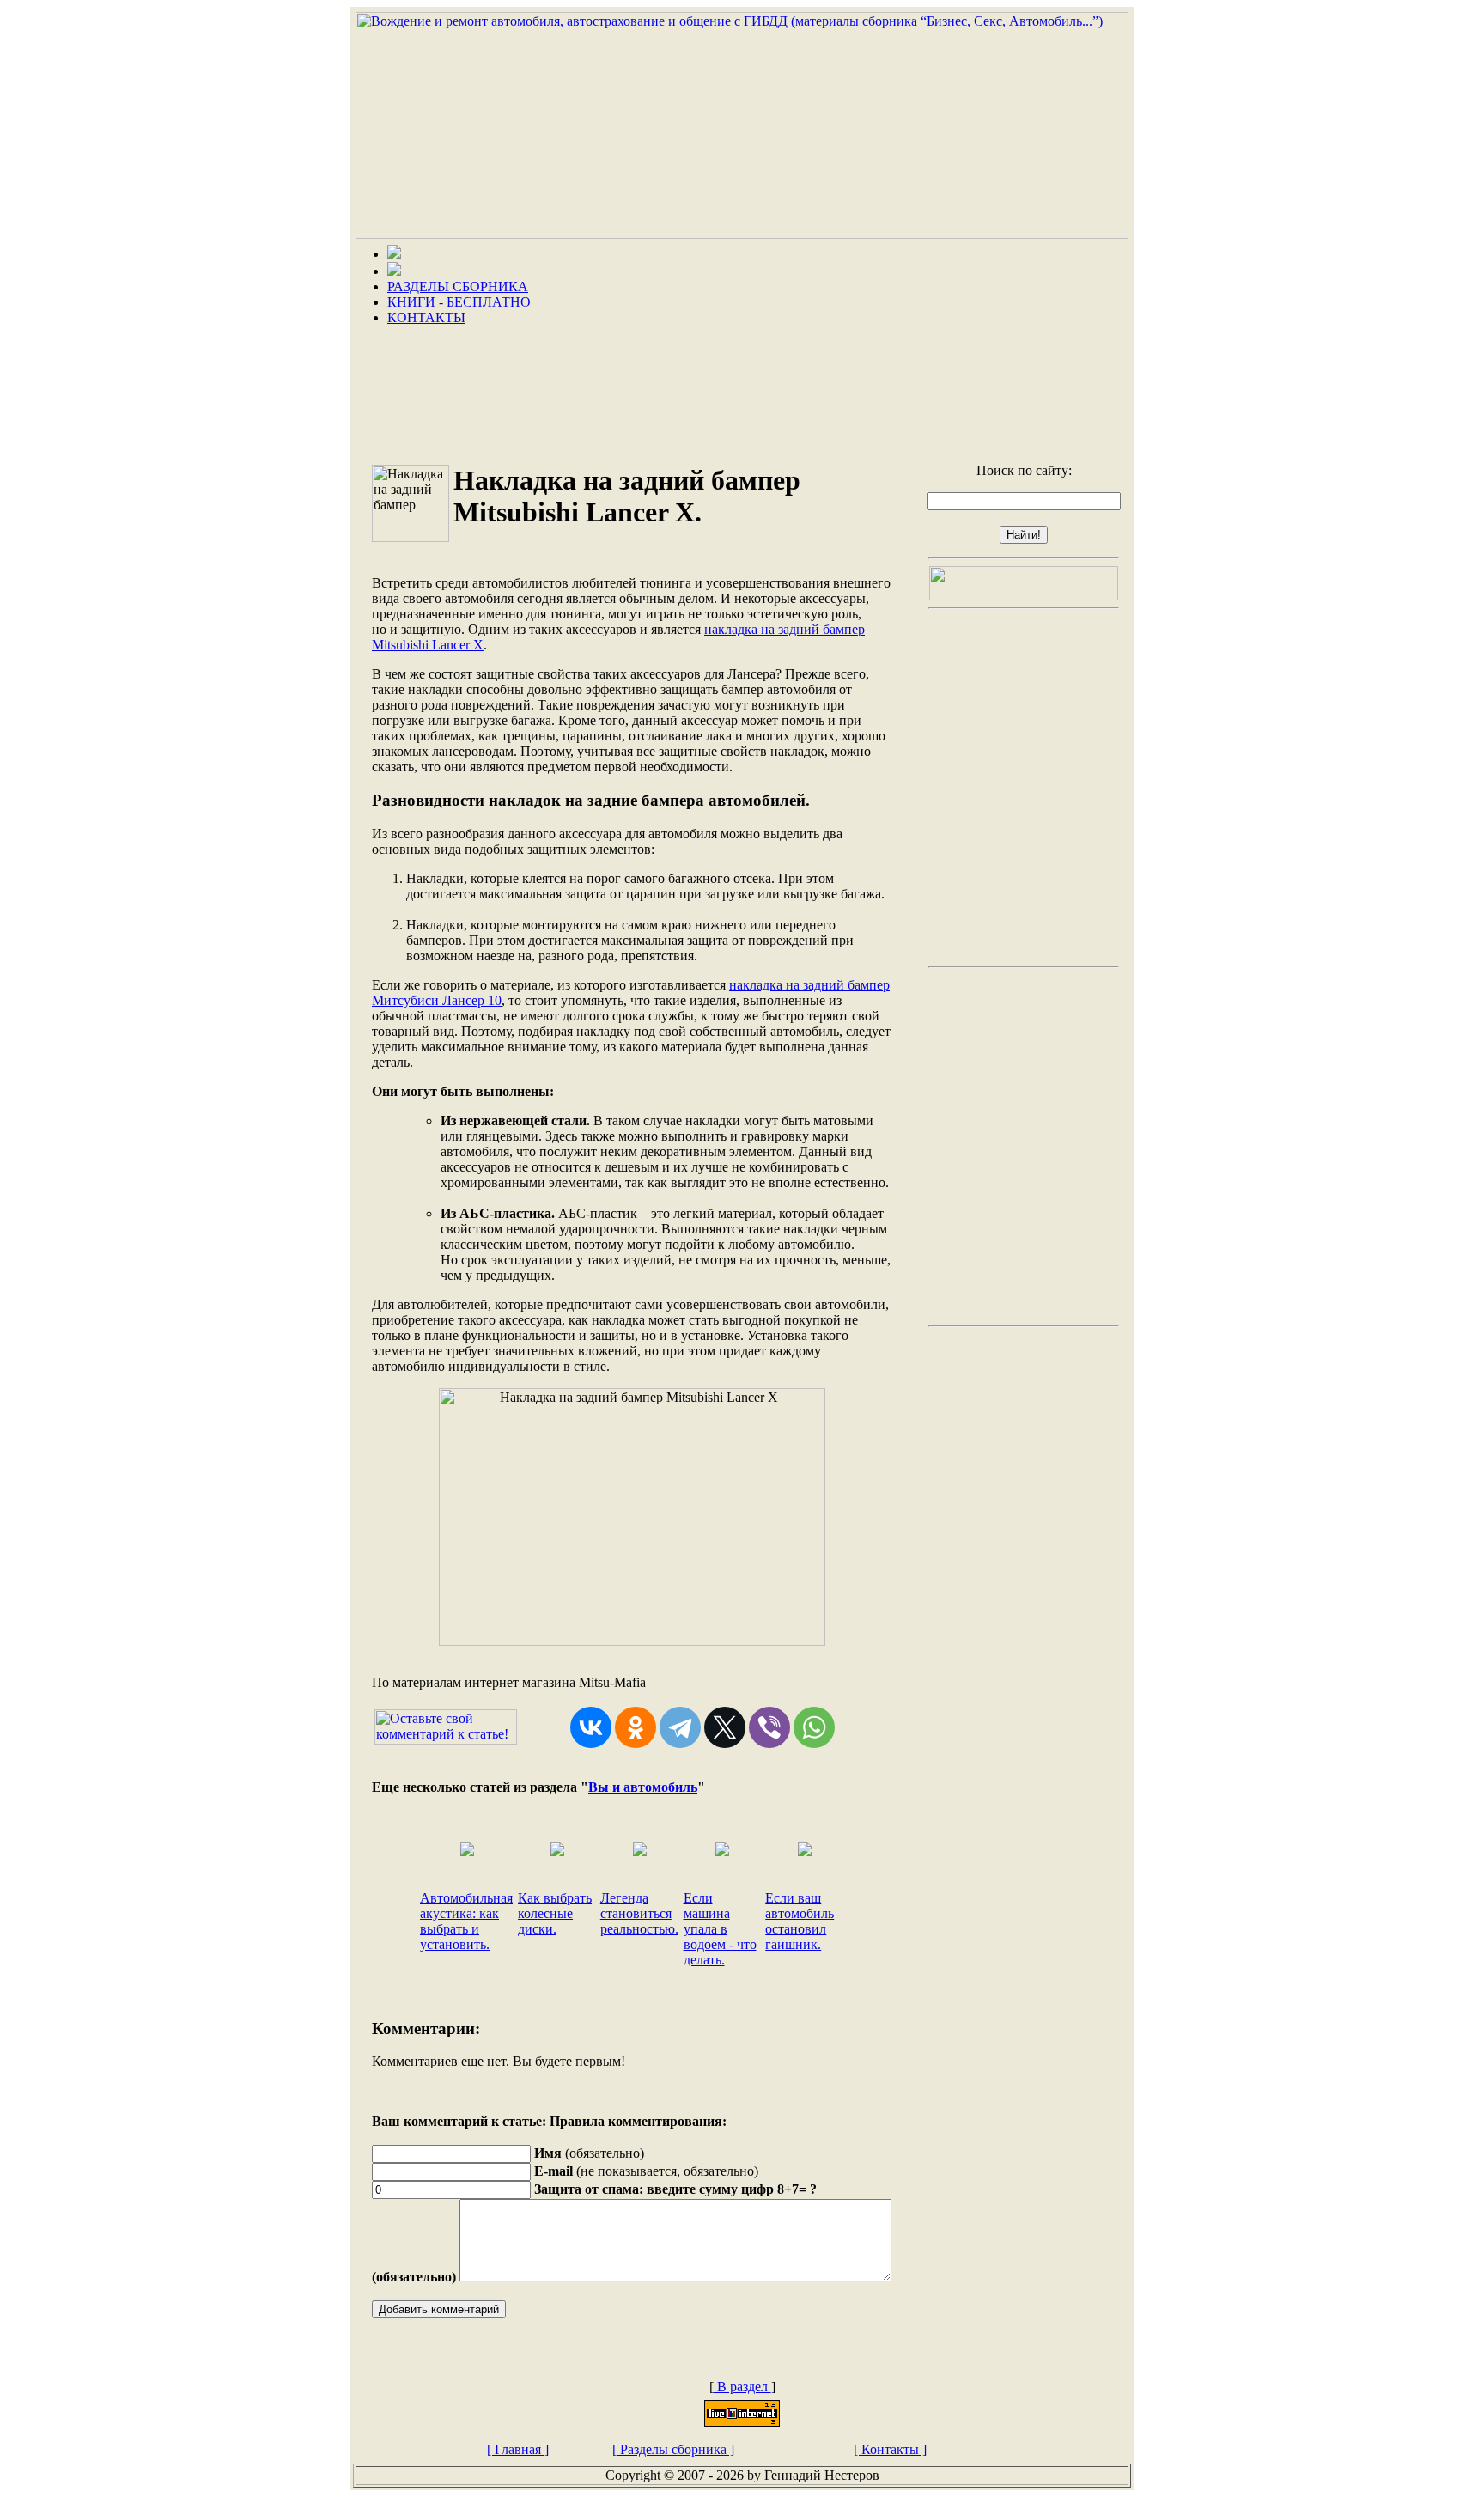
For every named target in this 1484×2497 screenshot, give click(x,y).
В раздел (742, 2387)
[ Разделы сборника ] (673, 2449)
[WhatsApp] (814, 1727)
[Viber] (769, 1727)
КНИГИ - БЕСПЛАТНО (459, 302)
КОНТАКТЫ (426, 317)
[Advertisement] (742, 388)
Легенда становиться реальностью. (639, 1913)
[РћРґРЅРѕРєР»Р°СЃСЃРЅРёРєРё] (636, 1727)
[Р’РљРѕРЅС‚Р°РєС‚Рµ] (591, 1727)
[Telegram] (680, 1727)
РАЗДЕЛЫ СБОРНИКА (458, 286)
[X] (725, 1727)
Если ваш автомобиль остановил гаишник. (800, 1921)
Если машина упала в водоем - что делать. (720, 1929)
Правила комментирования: (638, 2121)
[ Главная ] (518, 2449)
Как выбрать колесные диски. (555, 1913)
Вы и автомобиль (643, 1787)
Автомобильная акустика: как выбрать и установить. (466, 1921)
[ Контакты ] (890, 2449)
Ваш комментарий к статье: (459, 2121)
